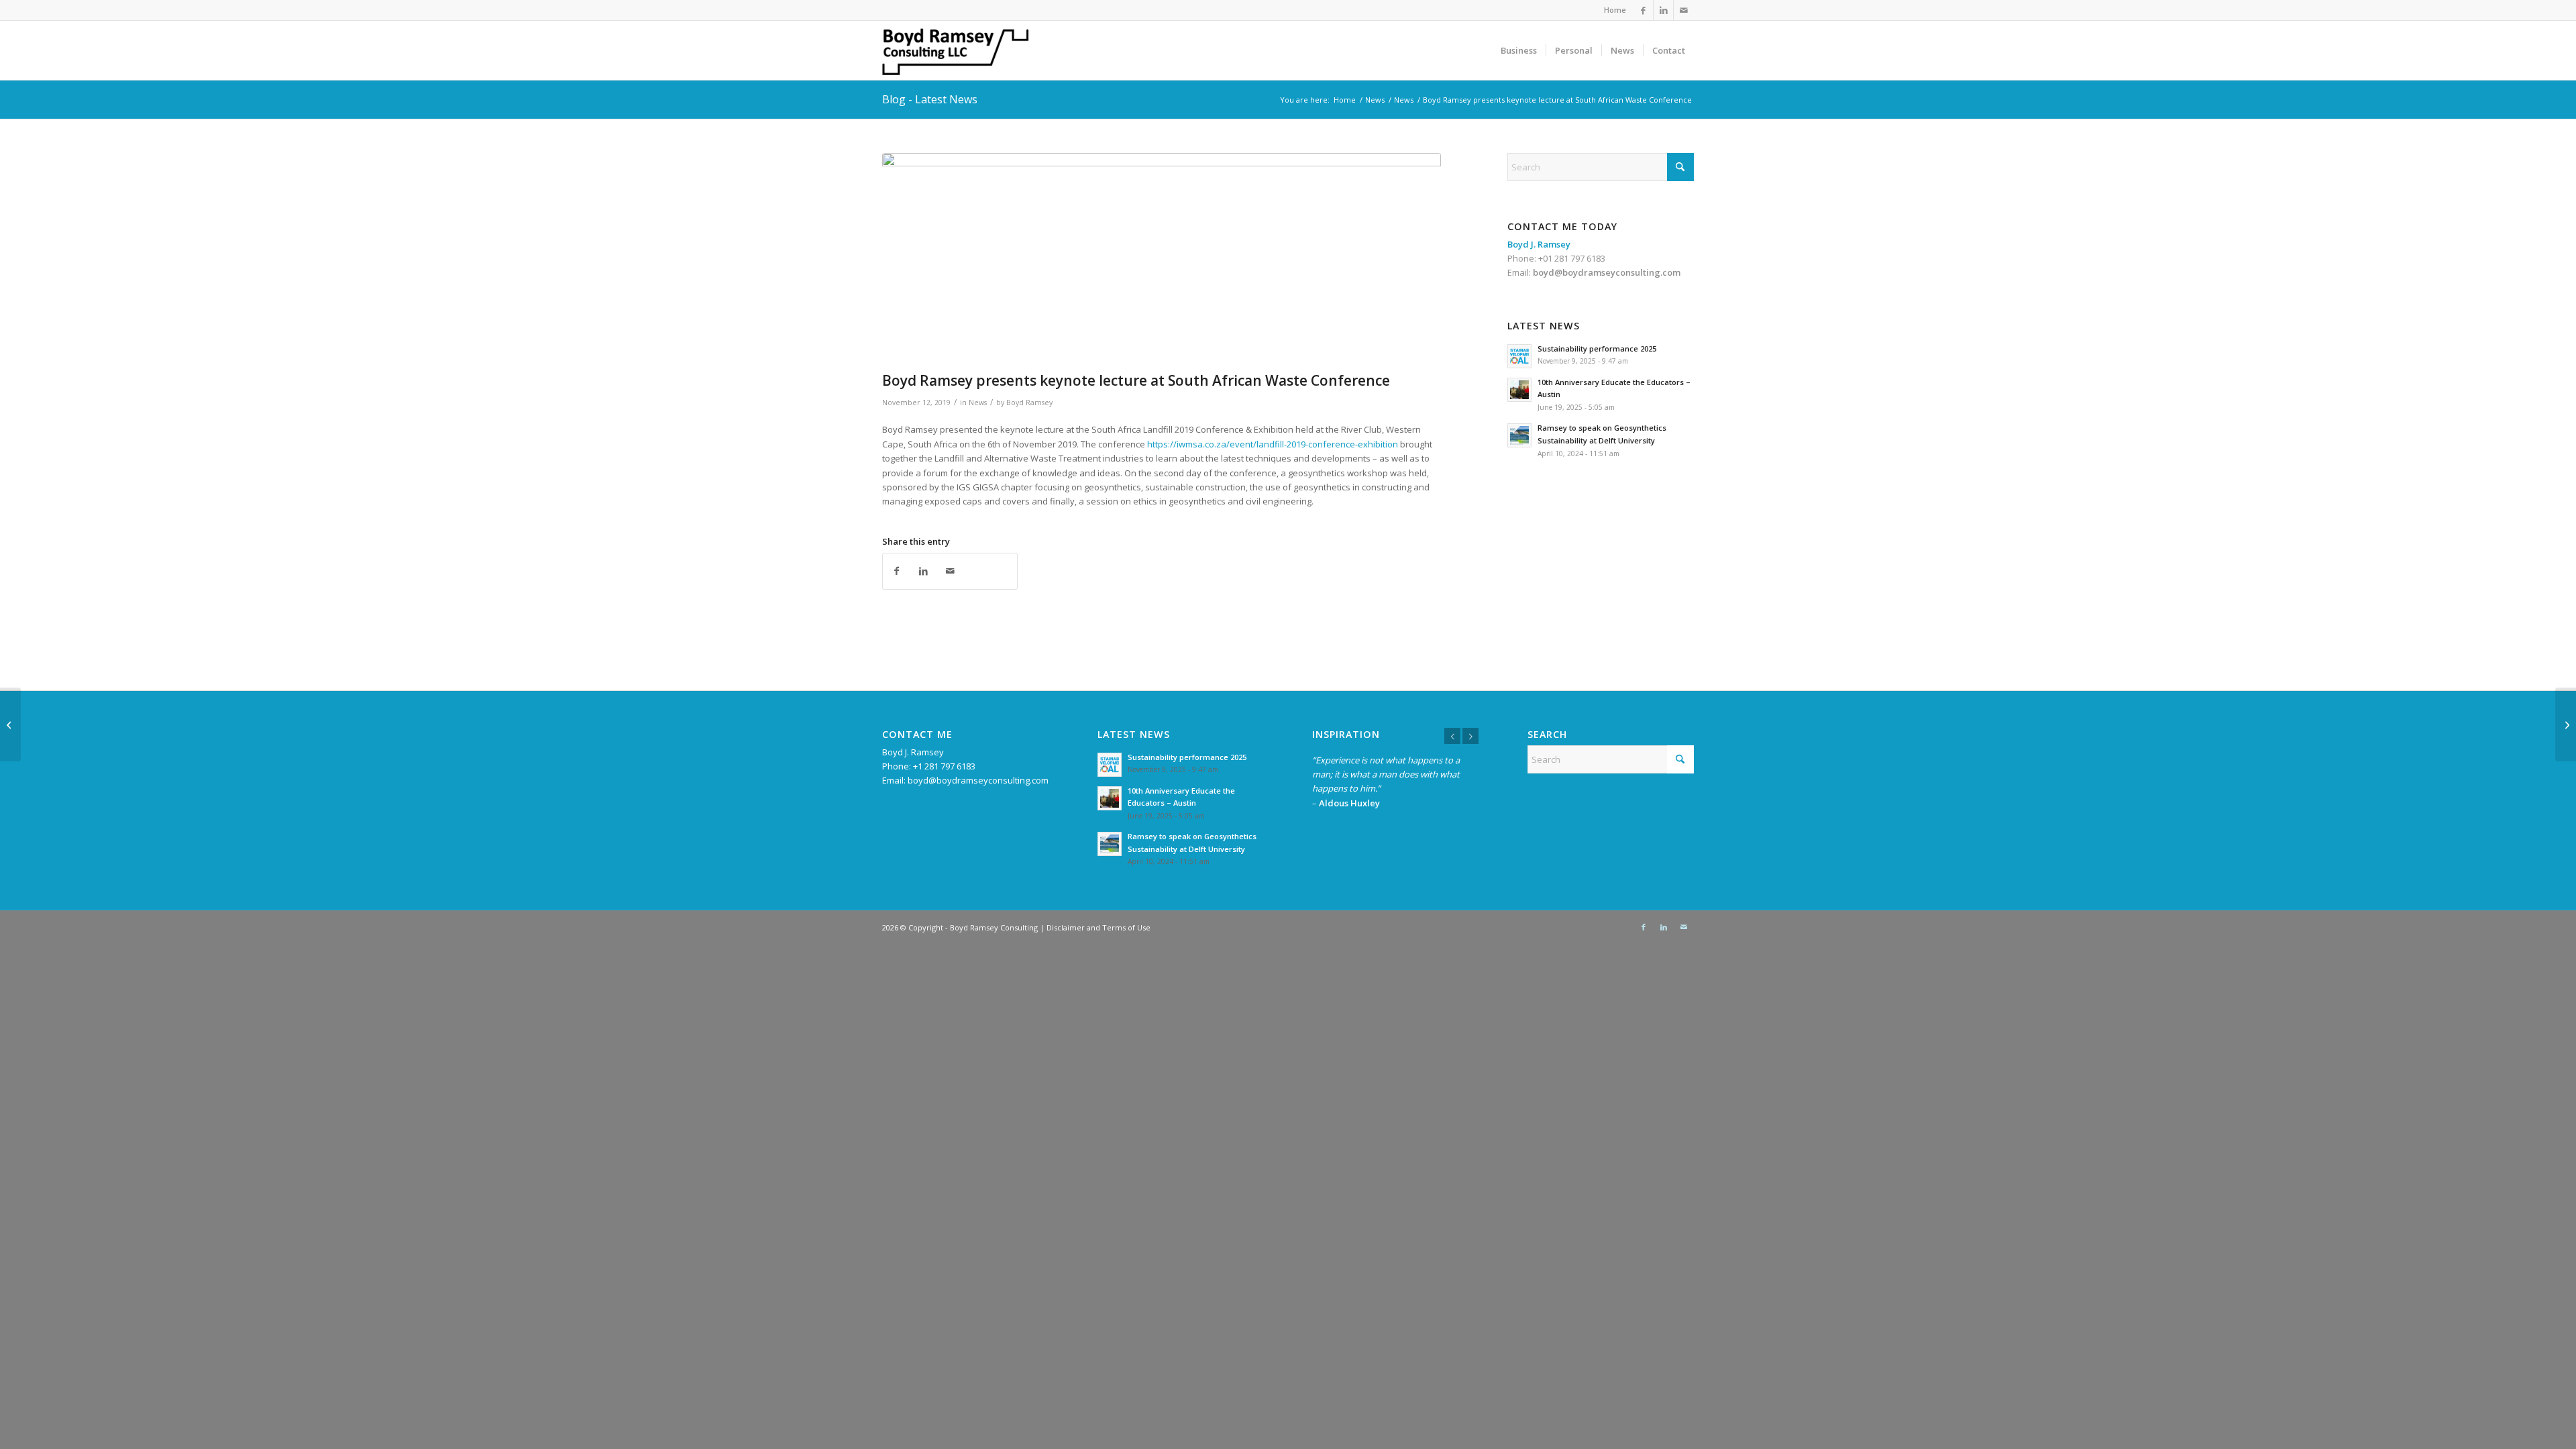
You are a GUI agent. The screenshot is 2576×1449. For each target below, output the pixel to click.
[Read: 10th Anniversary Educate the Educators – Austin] (1519, 390)
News (978, 402)
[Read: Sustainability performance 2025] (1519, 356)
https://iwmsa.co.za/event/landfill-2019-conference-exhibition (1273, 444)
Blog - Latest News (930, 99)
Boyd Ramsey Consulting (994, 927)
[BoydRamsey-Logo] (975, 50)
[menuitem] (1612, 10)
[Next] (1470, 736)
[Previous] (1452, 736)
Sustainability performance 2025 (1597, 348)
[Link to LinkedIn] (1663, 10)
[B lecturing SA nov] (1162, 259)
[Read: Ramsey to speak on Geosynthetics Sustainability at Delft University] (1519, 435)
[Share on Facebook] (896, 571)
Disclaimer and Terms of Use (1098, 927)
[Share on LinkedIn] (923, 571)
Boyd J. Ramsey (913, 752)
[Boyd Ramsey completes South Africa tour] (10, 724)
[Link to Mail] (1684, 10)
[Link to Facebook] (1643, 10)
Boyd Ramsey (1029, 402)
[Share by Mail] (950, 571)
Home (1615, 10)
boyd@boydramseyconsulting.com (1607, 272)
